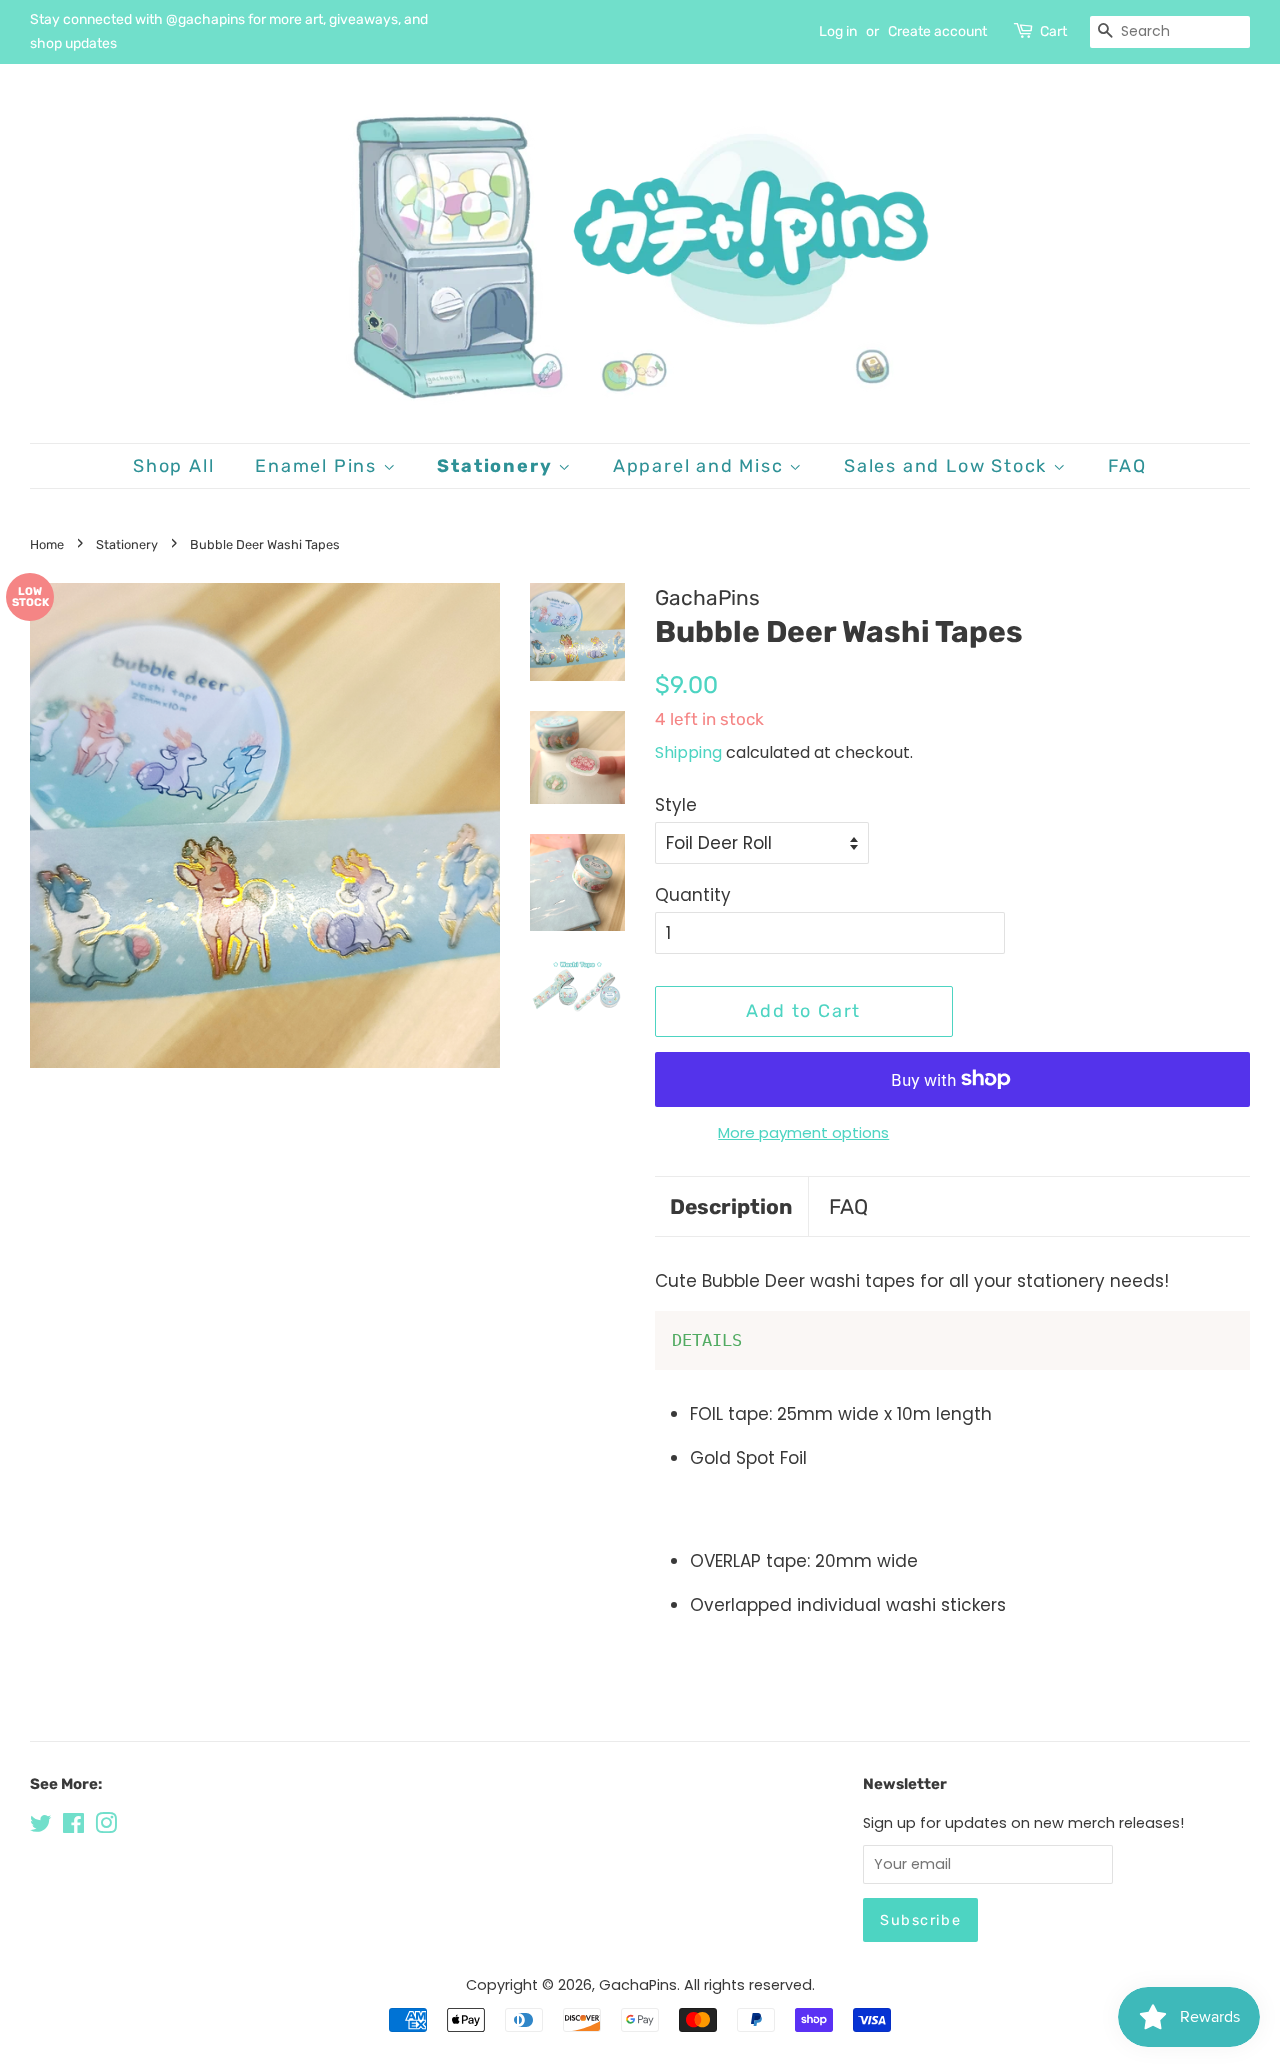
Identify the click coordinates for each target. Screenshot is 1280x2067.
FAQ (1127, 465)
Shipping (688, 752)
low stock (30, 597)
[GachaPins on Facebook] (73, 1827)
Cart (1053, 31)
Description (731, 1206)
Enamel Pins (319, 465)
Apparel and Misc (701, 465)
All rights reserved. (749, 1985)
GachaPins (638, 1985)
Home (47, 544)
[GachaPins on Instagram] (106, 1827)
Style (676, 805)
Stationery (497, 465)
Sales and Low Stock (948, 465)
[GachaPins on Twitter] (41, 1827)
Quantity (693, 895)
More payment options (803, 1132)
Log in (838, 31)
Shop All (173, 465)
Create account (937, 31)
